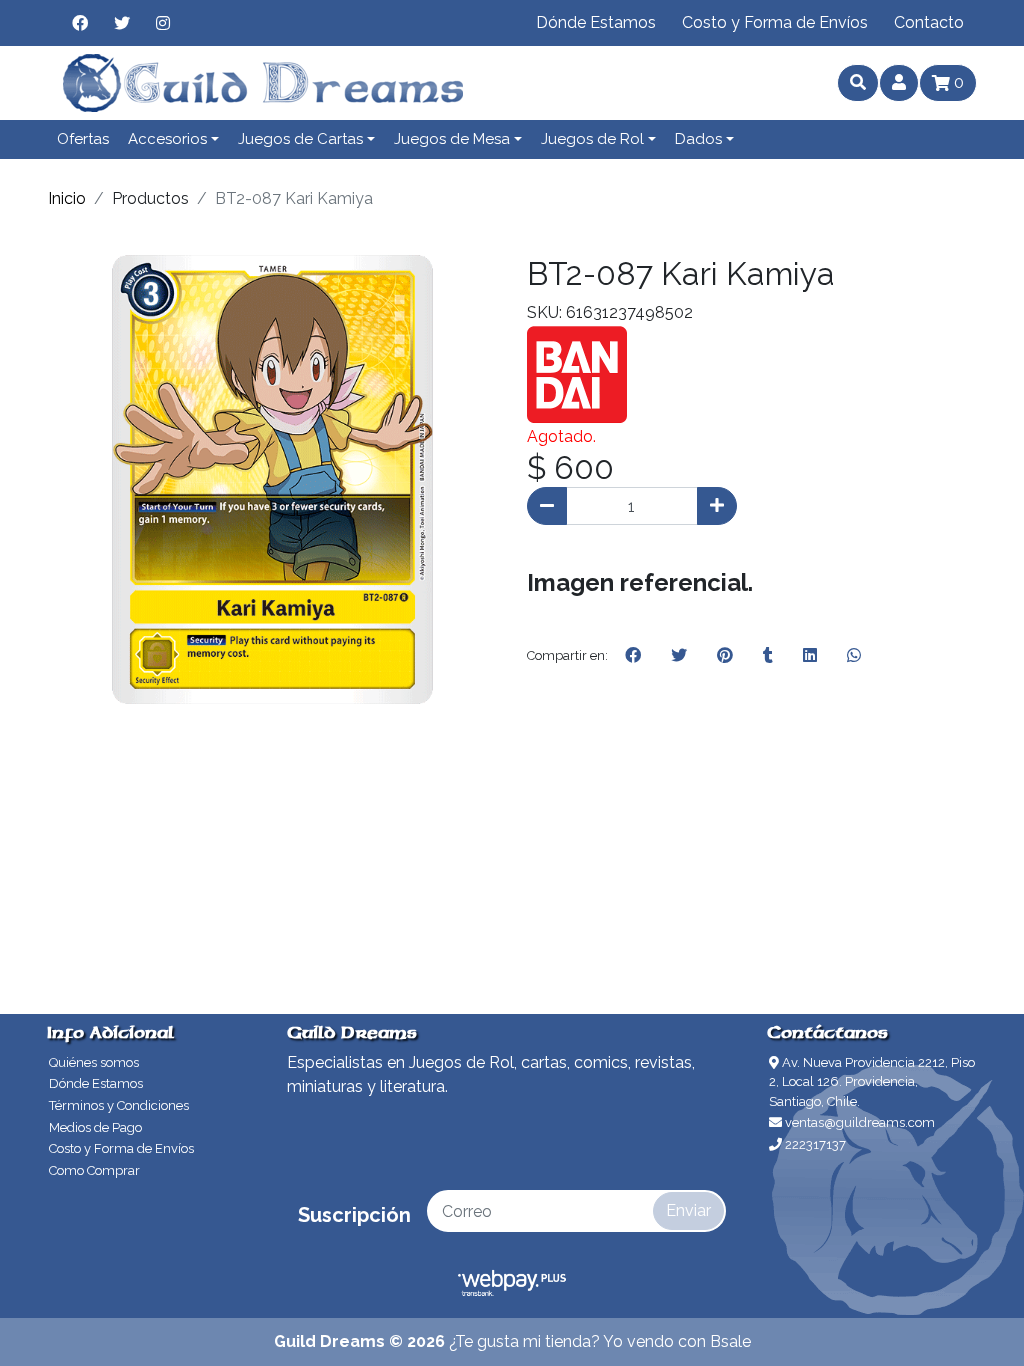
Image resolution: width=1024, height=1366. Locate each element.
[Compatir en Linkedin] (810, 656)
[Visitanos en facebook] (80, 23)
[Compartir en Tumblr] (768, 656)
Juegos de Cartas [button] (300, 139)
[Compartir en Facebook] (633, 656)
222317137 (814, 1144)
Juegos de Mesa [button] (452, 139)
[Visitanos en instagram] (163, 23)
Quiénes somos (94, 1062)
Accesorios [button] (167, 139)
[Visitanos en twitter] (122, 23)
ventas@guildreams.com (858, 1122)
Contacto (929, 22)
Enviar (688, 1210)
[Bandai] (577, 373)
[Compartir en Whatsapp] (854, 656)
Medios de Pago (95, 1127)
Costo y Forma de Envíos (775, 22)
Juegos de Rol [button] (592, 139)
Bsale (730, 1341)
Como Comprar (94, 1170)
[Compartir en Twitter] (679, 656)
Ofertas (83, 139)
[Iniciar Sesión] (899, 83)
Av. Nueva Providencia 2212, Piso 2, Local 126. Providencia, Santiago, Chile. (872, 1082)
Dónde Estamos (596, 22)
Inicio (67, 198)
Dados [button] (698, 139)
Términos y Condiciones (119, 1105)
